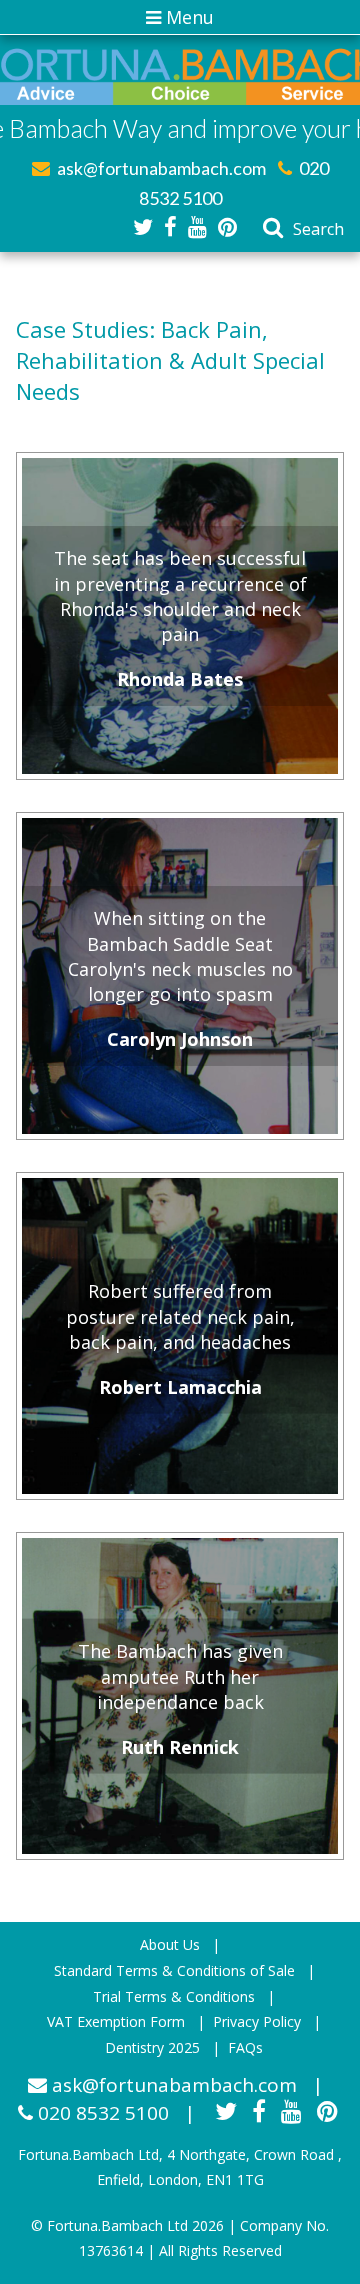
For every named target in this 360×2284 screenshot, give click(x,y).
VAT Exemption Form (116, 2021)
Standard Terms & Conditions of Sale (174, 1970)
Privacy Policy (257, 2021)
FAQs (245, 2047)
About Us (170, 1944)
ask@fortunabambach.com (160, 168)
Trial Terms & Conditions (174, 1996)
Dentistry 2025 (152, 2047)
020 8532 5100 (101, 2113)
